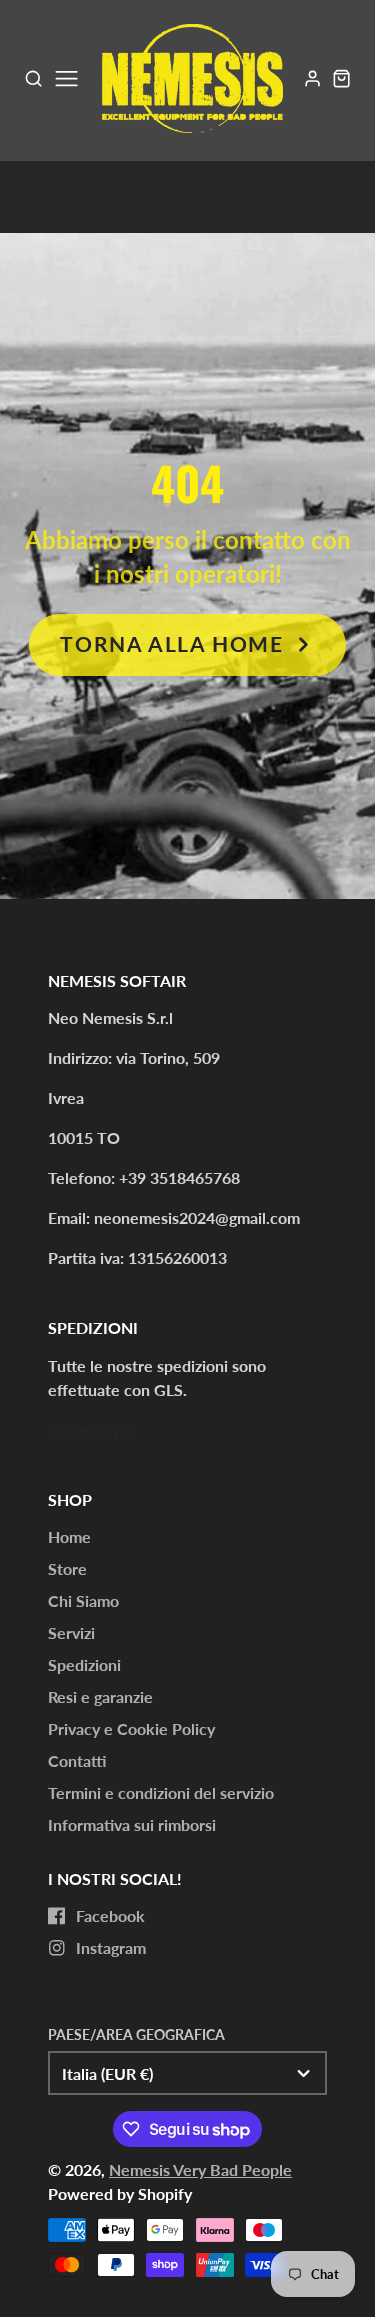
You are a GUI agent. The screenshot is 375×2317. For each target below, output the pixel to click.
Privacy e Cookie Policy (131, 1728)
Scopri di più (92, 1429)
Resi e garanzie (100, 1696)
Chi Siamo (83, 1600)
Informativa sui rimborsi (132, 1824)
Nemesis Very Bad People (200, 2169)
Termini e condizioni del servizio (161, 1792)
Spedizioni (84, 1664)
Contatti (77, 1760)
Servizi (71, 1632)
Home (69, 1536)
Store (67, 1568)
